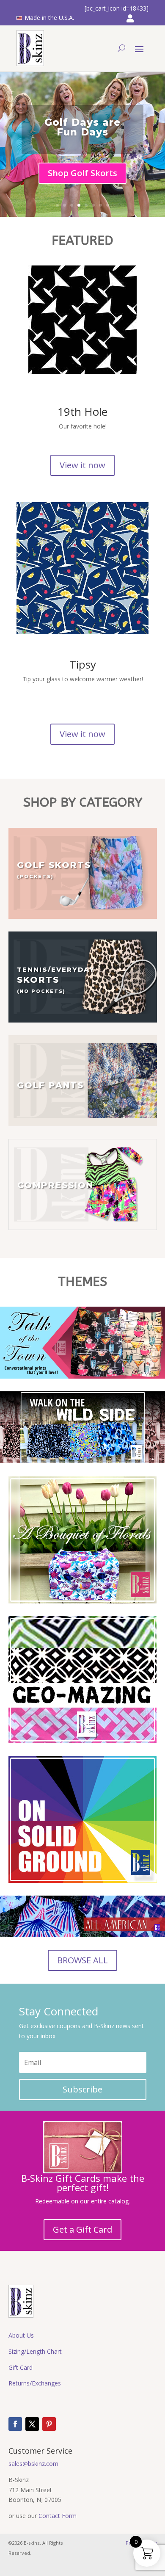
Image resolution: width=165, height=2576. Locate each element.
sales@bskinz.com (33, 2464)
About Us (21, 2335)
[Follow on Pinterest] (49, 2424)
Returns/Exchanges (35, 2383)
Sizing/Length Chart (35, 2351)
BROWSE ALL (82, 1960)
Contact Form (58, 2516)
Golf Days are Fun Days (82, 127)
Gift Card (21, 2367)
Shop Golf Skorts (82, 173)
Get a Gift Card (82, 2229)
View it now (82, 465)
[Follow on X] (32, 2424)
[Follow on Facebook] (15, 2424)
